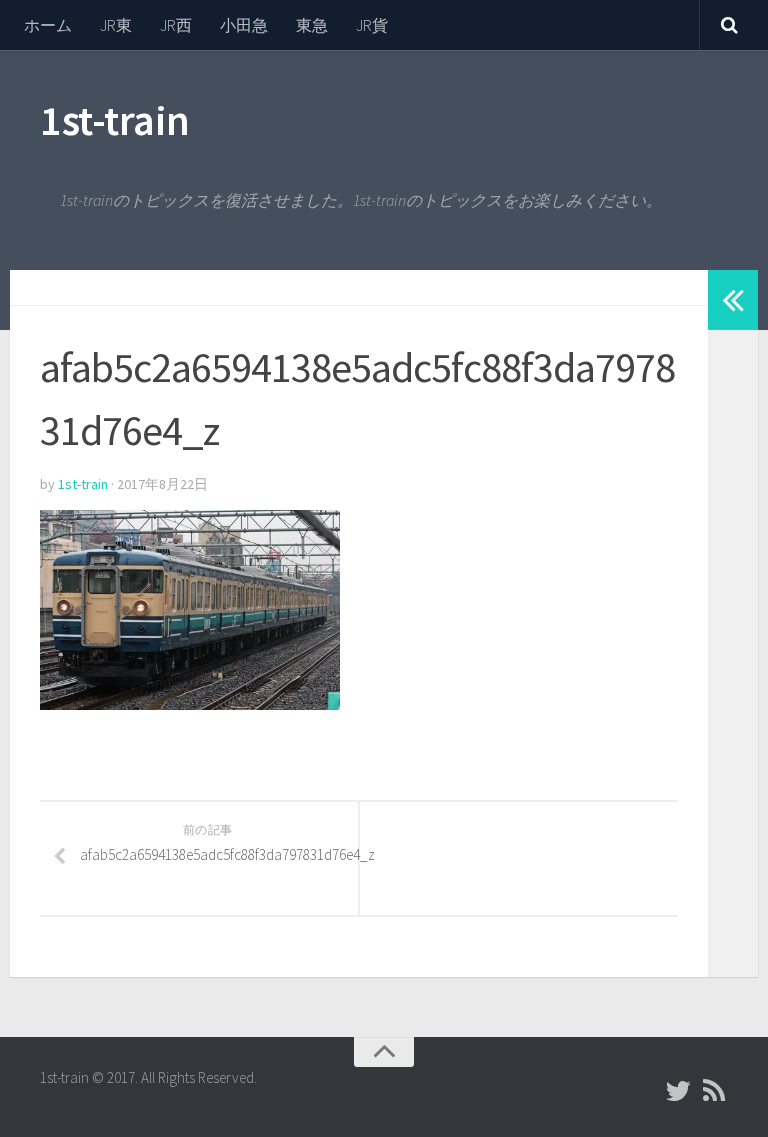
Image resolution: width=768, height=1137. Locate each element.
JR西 (176, 25)
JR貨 (372, 25)
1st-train (115, 120)
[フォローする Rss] (714, 1091)
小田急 (244, 25)
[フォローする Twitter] (678, 1091)
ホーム (48, 25)
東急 (312, 25)
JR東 (116, 25)
